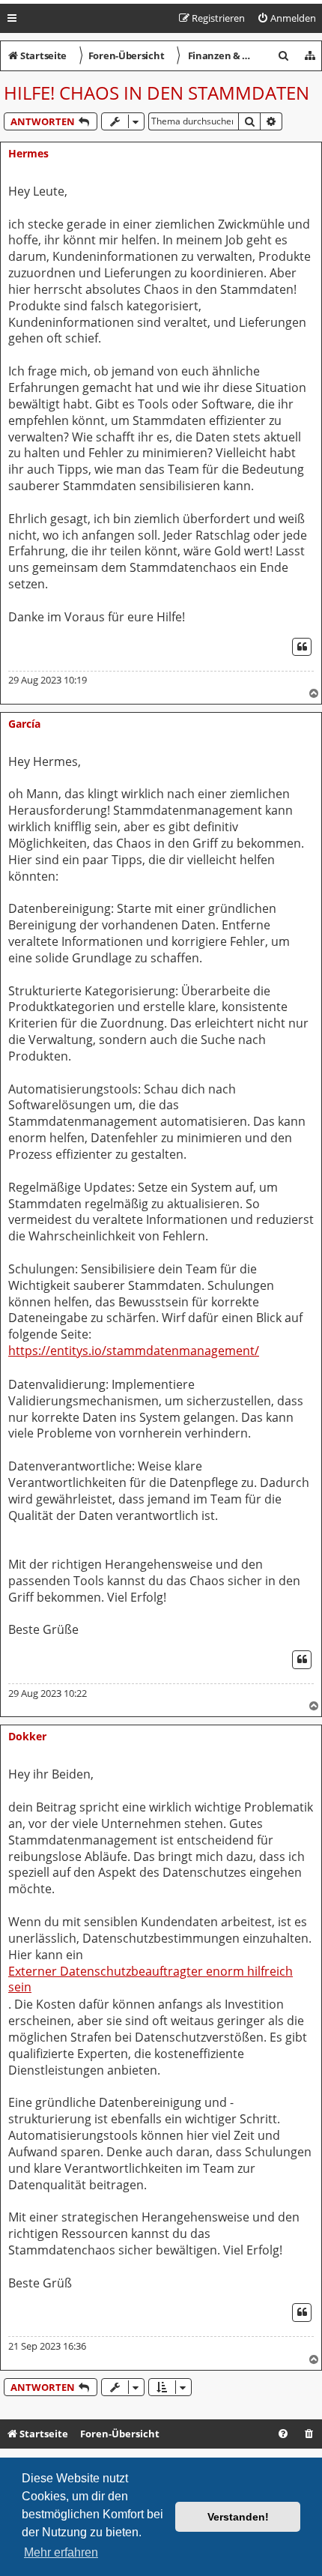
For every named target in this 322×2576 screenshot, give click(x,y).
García (24, 724)
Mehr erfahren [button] (61, 2552)
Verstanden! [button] (238, 2517)
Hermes (28, 153)
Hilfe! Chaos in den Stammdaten (157, 93)
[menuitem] (286, 18)
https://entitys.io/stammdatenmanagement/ (134, 1351)
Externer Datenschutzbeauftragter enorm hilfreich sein (151, 1980)
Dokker (27, 1736)
